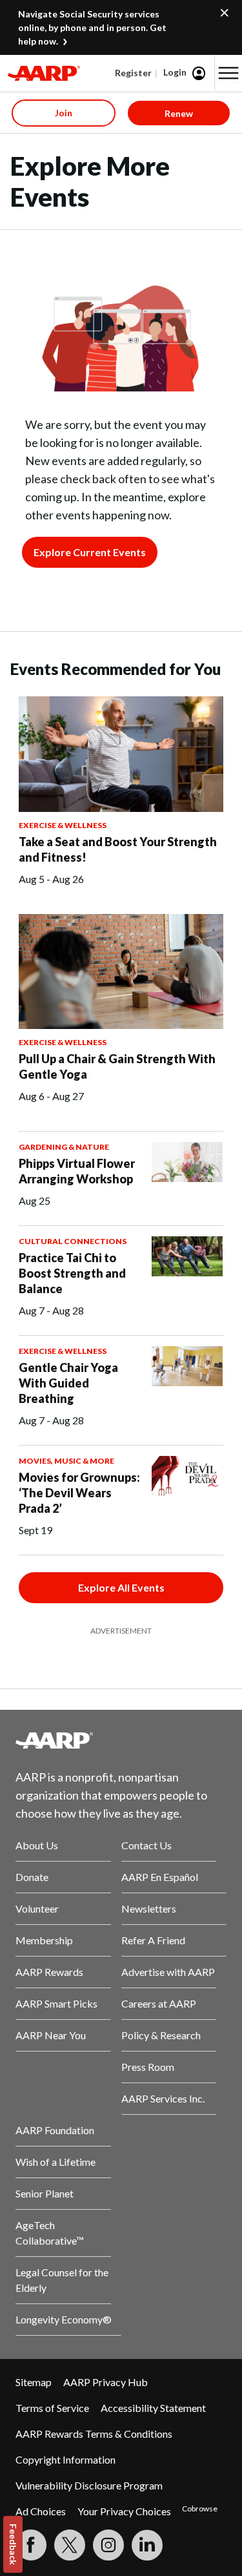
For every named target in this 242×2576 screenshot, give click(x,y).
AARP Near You (51, 2035)
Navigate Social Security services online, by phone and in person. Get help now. (92, 27)
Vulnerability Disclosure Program (89, 2485)
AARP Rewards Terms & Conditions (94, 2434)
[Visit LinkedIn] (147, 2545)
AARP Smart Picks (56, 2003)
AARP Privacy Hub (106, 2382)
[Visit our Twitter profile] (70, 2545)
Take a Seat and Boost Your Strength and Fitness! (118, 849)
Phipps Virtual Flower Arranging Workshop (77, 1171)
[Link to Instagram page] (108, 2545)
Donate (32, 1877)
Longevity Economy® (64, 2319)
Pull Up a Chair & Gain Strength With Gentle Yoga (117, 1066)
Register (133, 73)
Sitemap (34, 2382)
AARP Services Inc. (163, 2098)
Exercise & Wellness (63, 825)
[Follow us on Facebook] (31, 2545)
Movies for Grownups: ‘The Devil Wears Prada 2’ (79, 1493)
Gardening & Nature (64, 1147)
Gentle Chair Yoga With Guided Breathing (68, 1383)
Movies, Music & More (66, 1461)
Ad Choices (41, 2511)
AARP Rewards (49, 1972)
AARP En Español (160, 1877)
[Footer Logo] (121, 1740)
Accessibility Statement (153, 2408)
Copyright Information (66, 2459)
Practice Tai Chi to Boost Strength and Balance (72, 1273)
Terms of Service (52, 2408)
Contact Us (146, 1845)
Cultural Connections (73, 1241)
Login (175, 72)
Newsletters (149, 1908)
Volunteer (37, 1908)
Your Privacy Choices (124, 2511)
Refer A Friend (153, 1940)
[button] (228, 73)
